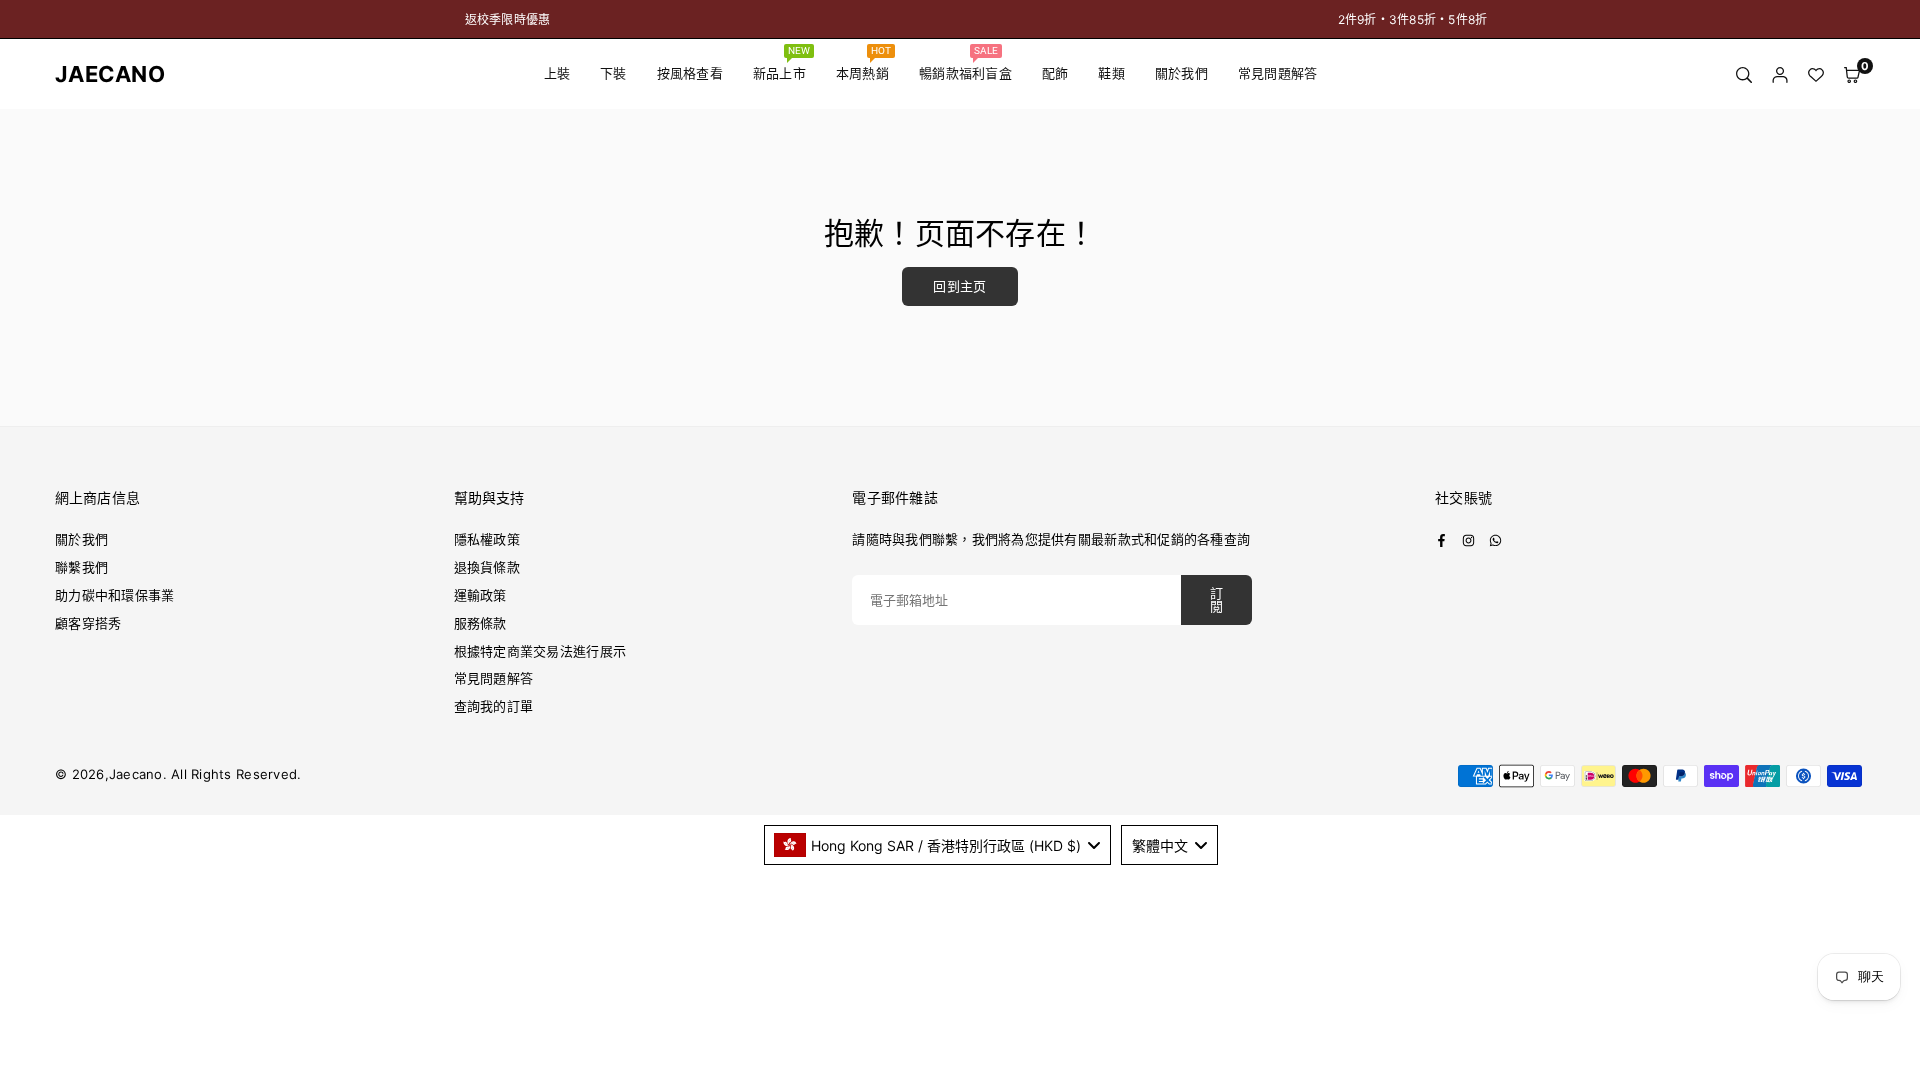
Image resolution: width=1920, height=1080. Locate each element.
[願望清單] (1816, 74)
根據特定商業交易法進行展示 (540, 651)
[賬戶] (1780, 74)
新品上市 (782, 63)
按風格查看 (690, 73)
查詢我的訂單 (494, 706)
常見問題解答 (1278, 73)
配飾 (1055, 73)
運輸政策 (480, 595)
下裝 (613, 73)
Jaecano (95, 74)
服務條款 (480, 623)
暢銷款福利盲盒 (965, 63)
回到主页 (959, 286)
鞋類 (1111, 73)
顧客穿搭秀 (88, 623)
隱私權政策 (487, 539)
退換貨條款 (487, 567)
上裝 (557, 73)
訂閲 (1216, 600)
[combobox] (938, 845)
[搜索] (1744, 74)
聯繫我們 (81, 567)
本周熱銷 (864, 63)
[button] (1852, 74)
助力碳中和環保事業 (114, 595)
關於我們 (1181, 73)
